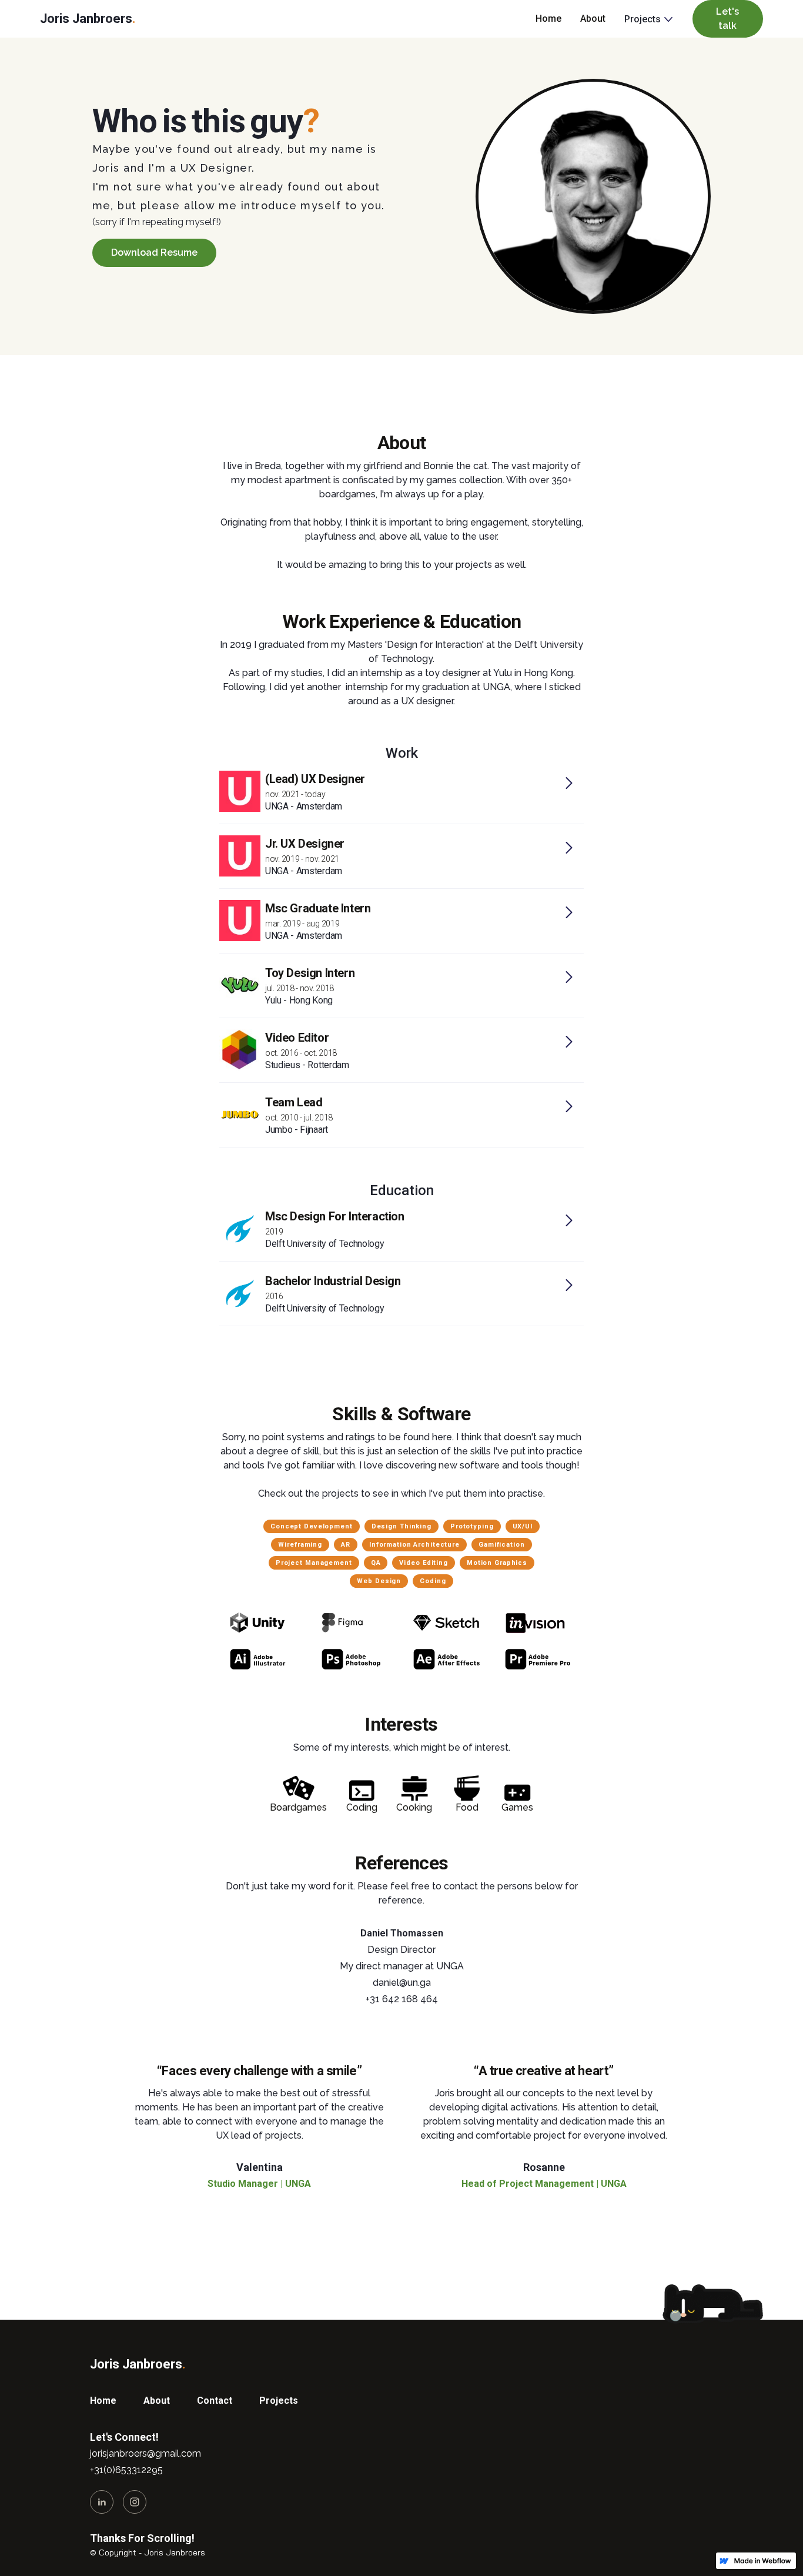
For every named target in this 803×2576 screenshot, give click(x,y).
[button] (644, 19)
